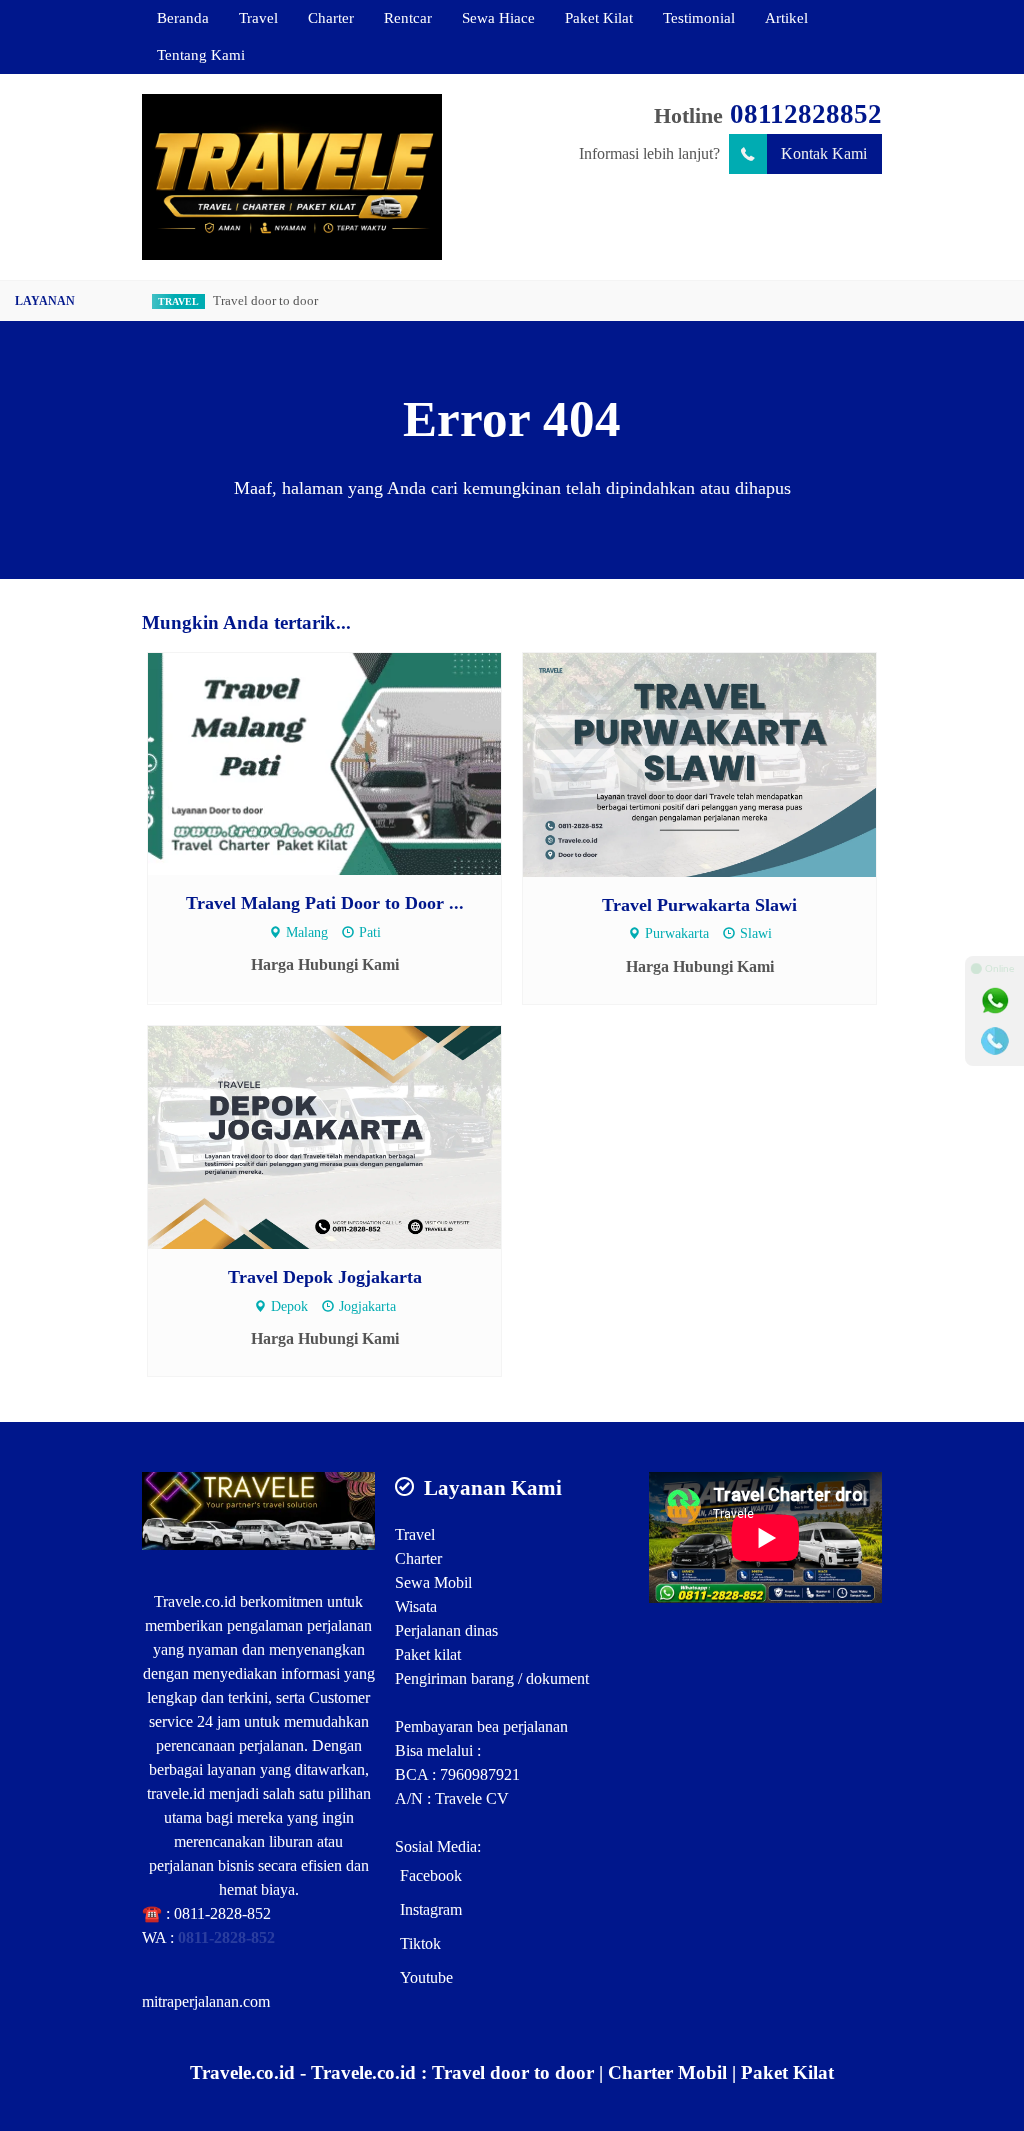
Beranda (183, 17)
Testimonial (699, 17)
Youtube (426, 1977)
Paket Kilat (599, 17)
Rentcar (408, 17)
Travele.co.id (195, 1601)
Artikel (786, 17)
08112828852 (806, 114)
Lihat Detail (343, 762)
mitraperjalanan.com (206, 2001)
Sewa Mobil (433, 1582)
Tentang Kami (201, 54)
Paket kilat (428, 1654)
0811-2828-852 (222, 1913)
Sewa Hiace (498, 17)
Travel (258, 17)
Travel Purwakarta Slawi (699, 905)
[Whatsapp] (995, 1001)
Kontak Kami (824, 153)
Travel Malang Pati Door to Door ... (325, 903)
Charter (331, 17)
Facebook (431, 1875)
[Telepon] (995, 1041)
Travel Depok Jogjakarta (325, 1277)
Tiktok (420, 1943)
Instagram (431, 1909)
